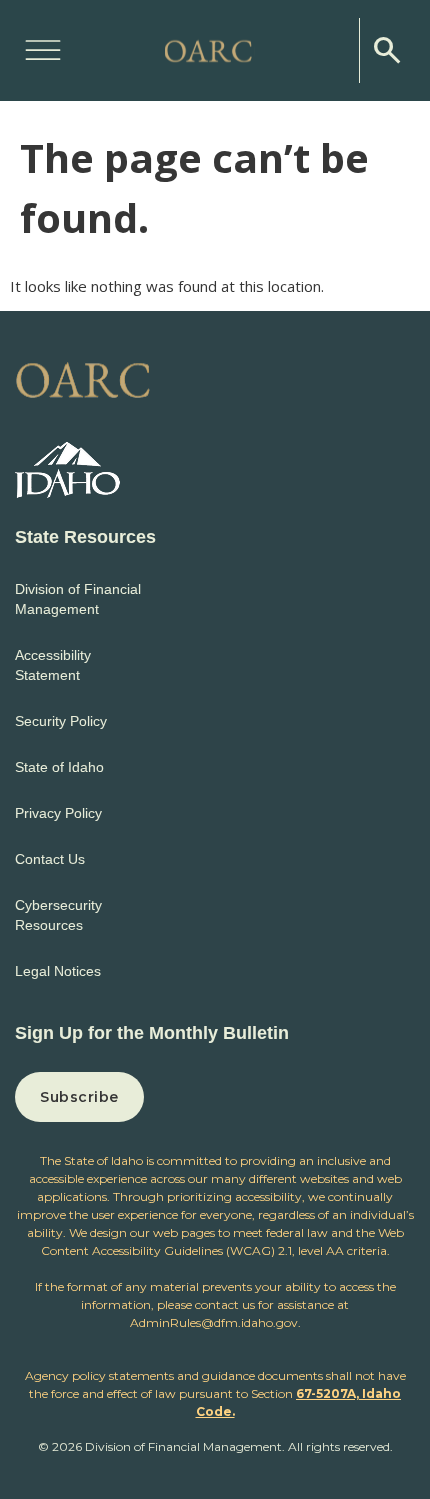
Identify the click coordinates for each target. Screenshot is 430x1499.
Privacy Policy (58, 813)
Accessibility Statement (53, 665)
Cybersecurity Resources (58, 915)
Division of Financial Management (78, 599)
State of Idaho (59, 767)
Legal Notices (58, 971)
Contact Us (50, 859)
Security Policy (61, 721)
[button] (43, 47)
